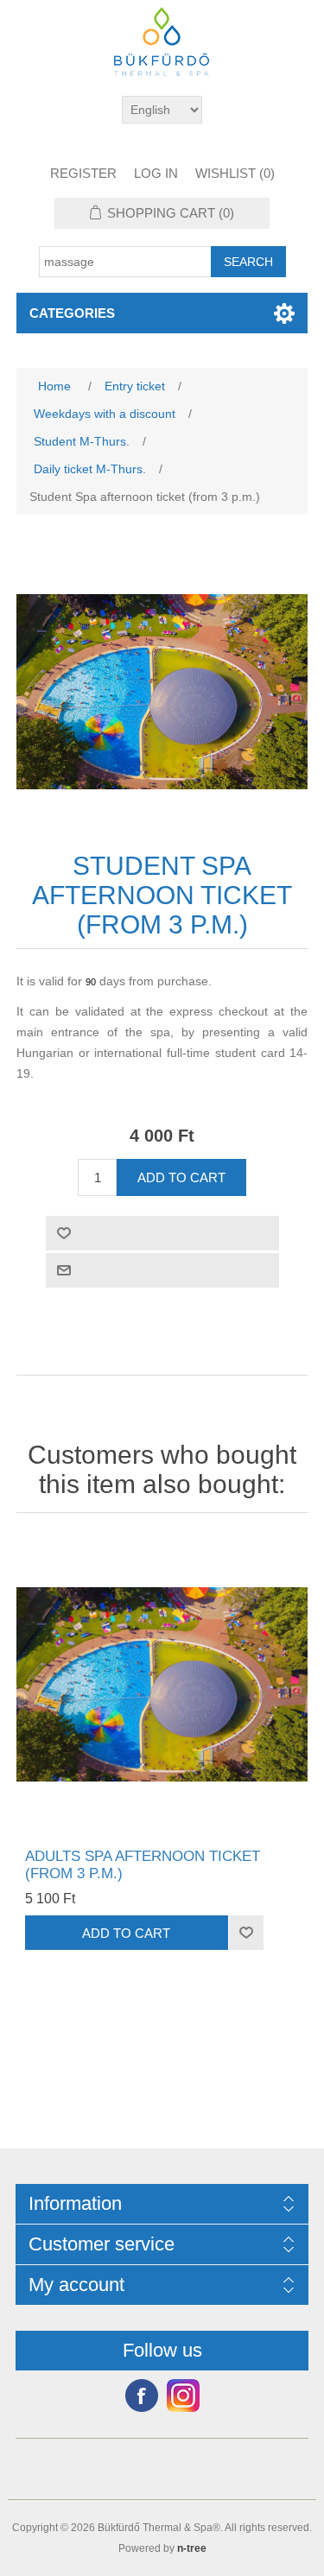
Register (83, 173)
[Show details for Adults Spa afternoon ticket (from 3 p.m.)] (162, 1685)
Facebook (142, 2396)
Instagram (183, 2396)
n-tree (192, 2548)
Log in (156, 173)
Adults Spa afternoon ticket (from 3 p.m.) (143, 1865)
